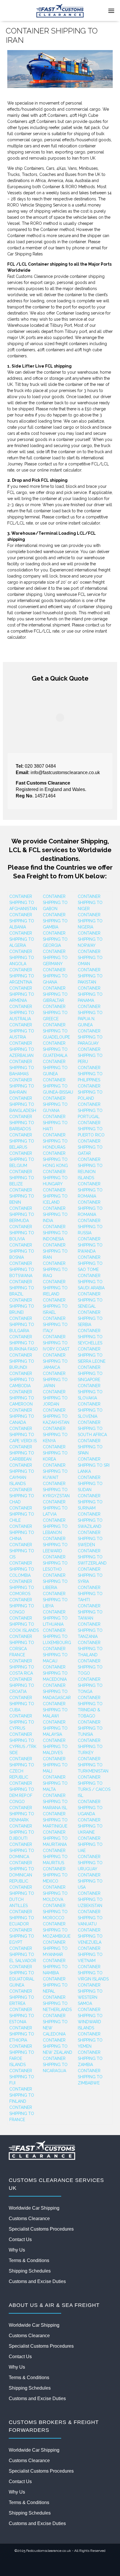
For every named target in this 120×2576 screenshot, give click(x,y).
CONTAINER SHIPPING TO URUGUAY (90, 1863)
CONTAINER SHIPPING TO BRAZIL (22, 1288)
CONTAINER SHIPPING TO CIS (22, 1551)
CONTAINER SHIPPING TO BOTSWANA (22, 1270)
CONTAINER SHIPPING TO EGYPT (22, 1936)
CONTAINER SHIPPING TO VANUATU (90, 1918)
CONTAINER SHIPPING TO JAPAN (55, 1380)
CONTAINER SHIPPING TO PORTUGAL (90, 1110)
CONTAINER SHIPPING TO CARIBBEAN (22, 1453)
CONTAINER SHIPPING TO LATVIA (55, 1508)
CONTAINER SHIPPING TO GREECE (55, 1013)
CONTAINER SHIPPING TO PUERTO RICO (91, 1129)
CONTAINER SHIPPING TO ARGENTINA (22, 976)
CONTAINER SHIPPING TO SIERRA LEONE (92, 1355)
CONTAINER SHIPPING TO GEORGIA (55, 939)
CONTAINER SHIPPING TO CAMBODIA (22, 1380)
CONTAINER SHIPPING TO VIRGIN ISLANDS (93, 1973)
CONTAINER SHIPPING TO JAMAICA (55, 1361)
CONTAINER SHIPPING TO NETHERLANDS (57, 2003)
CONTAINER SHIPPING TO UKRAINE (90, 1826)
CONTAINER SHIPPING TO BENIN (22, 1196)
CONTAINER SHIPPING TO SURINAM (90, 1502)
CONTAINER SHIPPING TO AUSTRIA (22, 1031)
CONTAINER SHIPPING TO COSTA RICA (22, 1667)
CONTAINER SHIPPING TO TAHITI (90, 1594)
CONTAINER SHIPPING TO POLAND (90, 1092)
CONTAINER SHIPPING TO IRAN (55, 1251)
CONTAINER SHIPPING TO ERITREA (22, 1997)
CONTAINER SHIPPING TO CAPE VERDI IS (23, 1435)
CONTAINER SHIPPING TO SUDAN (90, 1484)
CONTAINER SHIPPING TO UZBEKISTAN (90, 1899)
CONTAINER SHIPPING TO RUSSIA (90, 1227)
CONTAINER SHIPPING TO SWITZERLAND (92, 1557)
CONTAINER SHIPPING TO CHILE (22, 1514)
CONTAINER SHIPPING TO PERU (90, 1055)
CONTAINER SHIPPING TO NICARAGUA (55, 2065)
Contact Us (20, 2239)
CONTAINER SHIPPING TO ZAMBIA (90, 2058)
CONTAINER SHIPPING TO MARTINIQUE (55, 1820)
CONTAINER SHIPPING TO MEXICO (55, 1875)
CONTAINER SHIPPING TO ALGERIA (22, 939)
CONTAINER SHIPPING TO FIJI (22, 2077)
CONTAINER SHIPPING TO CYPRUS (22, 1722)
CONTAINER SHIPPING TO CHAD (22, 1496)
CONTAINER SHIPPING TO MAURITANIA (55, 1838)
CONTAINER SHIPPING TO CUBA (22, 1704)
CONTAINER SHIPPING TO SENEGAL (90, 1300)
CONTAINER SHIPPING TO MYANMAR (55, 1948)
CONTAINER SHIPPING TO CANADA (22, 1416)
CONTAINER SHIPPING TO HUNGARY (55, 1178)
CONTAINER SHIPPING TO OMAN (90, 958)
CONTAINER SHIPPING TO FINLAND (22, 2095)
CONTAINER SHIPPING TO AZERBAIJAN (22, 1049)
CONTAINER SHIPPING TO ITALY (55, 1325)
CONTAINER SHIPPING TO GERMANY (55, 958)
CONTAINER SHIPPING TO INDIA (55, 1214)
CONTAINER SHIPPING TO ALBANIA (22, 921)
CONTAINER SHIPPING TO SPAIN (90, 1447)
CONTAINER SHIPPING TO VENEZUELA (90, 1936)
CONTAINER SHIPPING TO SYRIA (90, 1575)
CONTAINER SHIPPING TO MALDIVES (55, 1747)
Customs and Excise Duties (37, 2281)
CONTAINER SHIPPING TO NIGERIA (90, 921)
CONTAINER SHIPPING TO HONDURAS (55, 1141)
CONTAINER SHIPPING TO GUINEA (55, 1068)
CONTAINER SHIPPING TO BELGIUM (22, 1159)
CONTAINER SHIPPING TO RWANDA (90, 1245)
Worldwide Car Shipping (34, 2208)
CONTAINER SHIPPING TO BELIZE (22, 1178)
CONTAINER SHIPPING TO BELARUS (22, 1141)
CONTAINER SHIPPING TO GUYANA (55, 1104)
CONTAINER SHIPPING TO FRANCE (22, 2114)
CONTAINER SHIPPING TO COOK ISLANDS (24, 1624)
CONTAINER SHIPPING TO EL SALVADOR (23, 1954)
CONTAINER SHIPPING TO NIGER (90, 903)
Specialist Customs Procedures (41, 2229)
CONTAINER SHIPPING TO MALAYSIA (55, 1728)
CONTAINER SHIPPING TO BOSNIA (22, 1251)
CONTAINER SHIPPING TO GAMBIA (55, 921)
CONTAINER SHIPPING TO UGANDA (90, 1808)
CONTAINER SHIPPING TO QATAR (90, 1147)
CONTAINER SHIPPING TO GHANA (55, 976)
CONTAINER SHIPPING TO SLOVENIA (90, 1410)
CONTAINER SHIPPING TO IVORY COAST (56, 1343)
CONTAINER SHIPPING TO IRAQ (55, 1270)
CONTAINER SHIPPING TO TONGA (90, 1685)
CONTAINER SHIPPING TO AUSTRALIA (22, 1013)
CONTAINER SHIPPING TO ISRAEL (55, 1306)
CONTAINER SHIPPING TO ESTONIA (22, 2016)
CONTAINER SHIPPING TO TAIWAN (90, 1612)
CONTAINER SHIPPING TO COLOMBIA (22, 1569)
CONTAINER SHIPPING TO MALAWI (55, 1710)
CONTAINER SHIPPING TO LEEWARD (55, 1545)
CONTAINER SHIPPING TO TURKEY (90, 1747)
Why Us (17, 2250)
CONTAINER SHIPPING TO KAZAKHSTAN (56, 1416)
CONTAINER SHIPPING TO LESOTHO (55, 1563)
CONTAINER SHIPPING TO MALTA (55, 1783)
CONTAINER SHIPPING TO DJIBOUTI (22, 1832)
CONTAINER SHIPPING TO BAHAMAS (22, 1068)
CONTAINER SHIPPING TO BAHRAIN (22, 1086)
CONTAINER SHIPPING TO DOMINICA (22, 1851)
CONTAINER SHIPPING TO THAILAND (90, 1649)
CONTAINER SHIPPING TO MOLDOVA (55, 1893)
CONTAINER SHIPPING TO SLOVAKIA (90, 1392)
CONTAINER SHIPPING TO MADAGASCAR (57, 1692)
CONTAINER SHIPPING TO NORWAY (90, 939)
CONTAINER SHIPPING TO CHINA (22, 1532)
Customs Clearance (29, 2219)
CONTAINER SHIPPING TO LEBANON (55, 1526)
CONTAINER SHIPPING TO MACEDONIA (55, 1673)
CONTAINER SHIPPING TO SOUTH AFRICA (92, 1429)
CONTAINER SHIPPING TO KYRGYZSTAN (56, 1490)
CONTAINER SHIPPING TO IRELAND (55, 1288)
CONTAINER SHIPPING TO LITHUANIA (55, 1618)
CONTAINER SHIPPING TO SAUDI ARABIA (91, 1282)
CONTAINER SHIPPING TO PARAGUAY (90, 1037)
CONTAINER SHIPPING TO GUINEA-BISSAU (58, 1086)
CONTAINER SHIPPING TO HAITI (55, 1123)
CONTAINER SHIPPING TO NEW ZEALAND (58, 2046)
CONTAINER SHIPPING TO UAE (90, 1844)
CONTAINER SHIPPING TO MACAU (55, 1655)
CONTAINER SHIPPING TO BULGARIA (22, 1325)
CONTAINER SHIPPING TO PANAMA (90, 994)
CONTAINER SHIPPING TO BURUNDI (22, 1361)
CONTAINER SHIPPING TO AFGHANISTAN (23, 903)
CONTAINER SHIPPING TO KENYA (55, 1435)
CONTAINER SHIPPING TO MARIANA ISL (55, 1802)
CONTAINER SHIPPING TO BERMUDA (22, 1214)
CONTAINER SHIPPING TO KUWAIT (55, 1471)
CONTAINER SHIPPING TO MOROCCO (55, 1912)
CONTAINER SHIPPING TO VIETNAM (90, 1954)
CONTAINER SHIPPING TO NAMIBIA (55, 1967)
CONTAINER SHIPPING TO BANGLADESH (23, 1104)
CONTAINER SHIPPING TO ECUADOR (22, 1918)
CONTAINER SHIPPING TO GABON (55, 903)
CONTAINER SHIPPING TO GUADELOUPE (56, 1031)
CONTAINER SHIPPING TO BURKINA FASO (24, 1343)
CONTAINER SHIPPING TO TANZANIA (90, 1630)
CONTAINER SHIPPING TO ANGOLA (22, 958)
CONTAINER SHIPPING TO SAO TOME (90, 1263)
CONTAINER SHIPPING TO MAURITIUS (55, 1857)
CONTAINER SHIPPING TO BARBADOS (22, 1123)
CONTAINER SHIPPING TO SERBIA (90, 1318)
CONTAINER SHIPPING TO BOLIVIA (22, 1233)
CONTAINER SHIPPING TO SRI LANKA (94, 1465)
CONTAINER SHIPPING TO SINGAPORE (90, 1373)
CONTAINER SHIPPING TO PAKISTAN (90, 976)
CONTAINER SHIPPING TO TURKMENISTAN (93, 1765)
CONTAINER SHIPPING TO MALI (55, 1765)
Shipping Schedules (30, 2271)
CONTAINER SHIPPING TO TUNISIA (90, 1728)
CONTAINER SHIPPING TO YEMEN (90, 2040)
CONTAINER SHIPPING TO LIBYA (55, 1600)
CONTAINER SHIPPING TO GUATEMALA (55, 1049)
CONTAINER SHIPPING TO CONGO (22, 1606)
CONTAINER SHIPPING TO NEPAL (55, 1985)
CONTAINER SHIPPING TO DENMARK (22, 1814)
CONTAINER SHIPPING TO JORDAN (55, 1398)
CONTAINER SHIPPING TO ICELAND (55, 1196)
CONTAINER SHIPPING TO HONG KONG (55, 1159)
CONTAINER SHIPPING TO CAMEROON (22, 1398)
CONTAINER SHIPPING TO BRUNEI (22, 1306)
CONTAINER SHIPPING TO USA (90, 1881)
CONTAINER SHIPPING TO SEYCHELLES (90, 1337)
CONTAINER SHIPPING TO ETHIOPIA (22, 2034)
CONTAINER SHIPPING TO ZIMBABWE (90, 2077)
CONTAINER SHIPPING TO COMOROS (22, 1588)
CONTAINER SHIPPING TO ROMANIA (90, 1190)
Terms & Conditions (29, 2260)
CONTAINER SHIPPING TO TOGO (90, 1667)
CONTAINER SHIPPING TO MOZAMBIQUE (57, 1930)
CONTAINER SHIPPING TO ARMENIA (22, 994)
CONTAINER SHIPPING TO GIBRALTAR (55, 994)
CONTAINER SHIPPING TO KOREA (55, 1453)
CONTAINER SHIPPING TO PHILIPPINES (90, 1074)
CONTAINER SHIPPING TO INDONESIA (55, 1233)
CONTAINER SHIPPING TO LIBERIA (55, 1581)
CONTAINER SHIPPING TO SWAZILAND (90, 1520)
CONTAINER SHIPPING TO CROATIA (22, 1685)
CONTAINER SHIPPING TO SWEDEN (90, 1539)
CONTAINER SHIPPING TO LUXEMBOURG (57, 1636)
